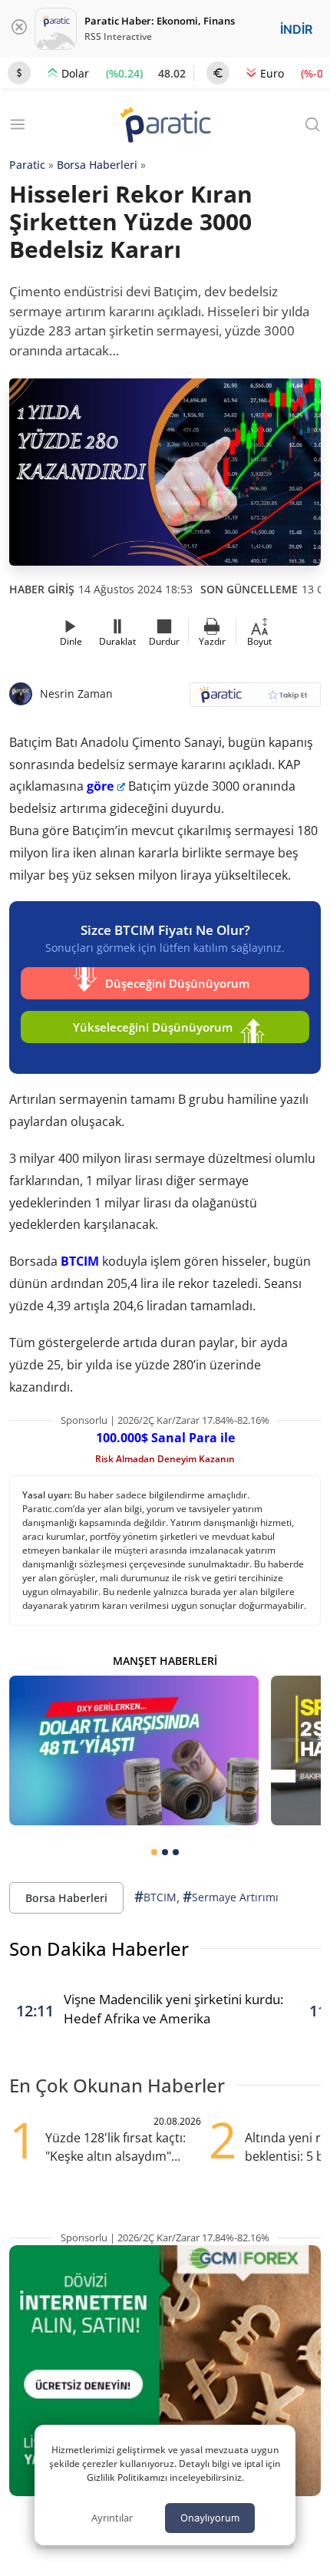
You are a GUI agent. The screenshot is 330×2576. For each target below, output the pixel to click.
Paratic (27, 165)
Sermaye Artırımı (231, 1897)
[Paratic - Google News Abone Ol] (255, 700)
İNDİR (296, 29)
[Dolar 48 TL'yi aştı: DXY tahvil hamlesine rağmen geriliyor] (134, 1750)
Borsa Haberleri (97, 165)
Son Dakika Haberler (99, 1949)
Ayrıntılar (112, 2518)
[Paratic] (165, 126)
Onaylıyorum (210, 2518)
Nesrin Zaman (76, 694)
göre (100, 786)
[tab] (154, 1852)
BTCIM (80, 1261)
